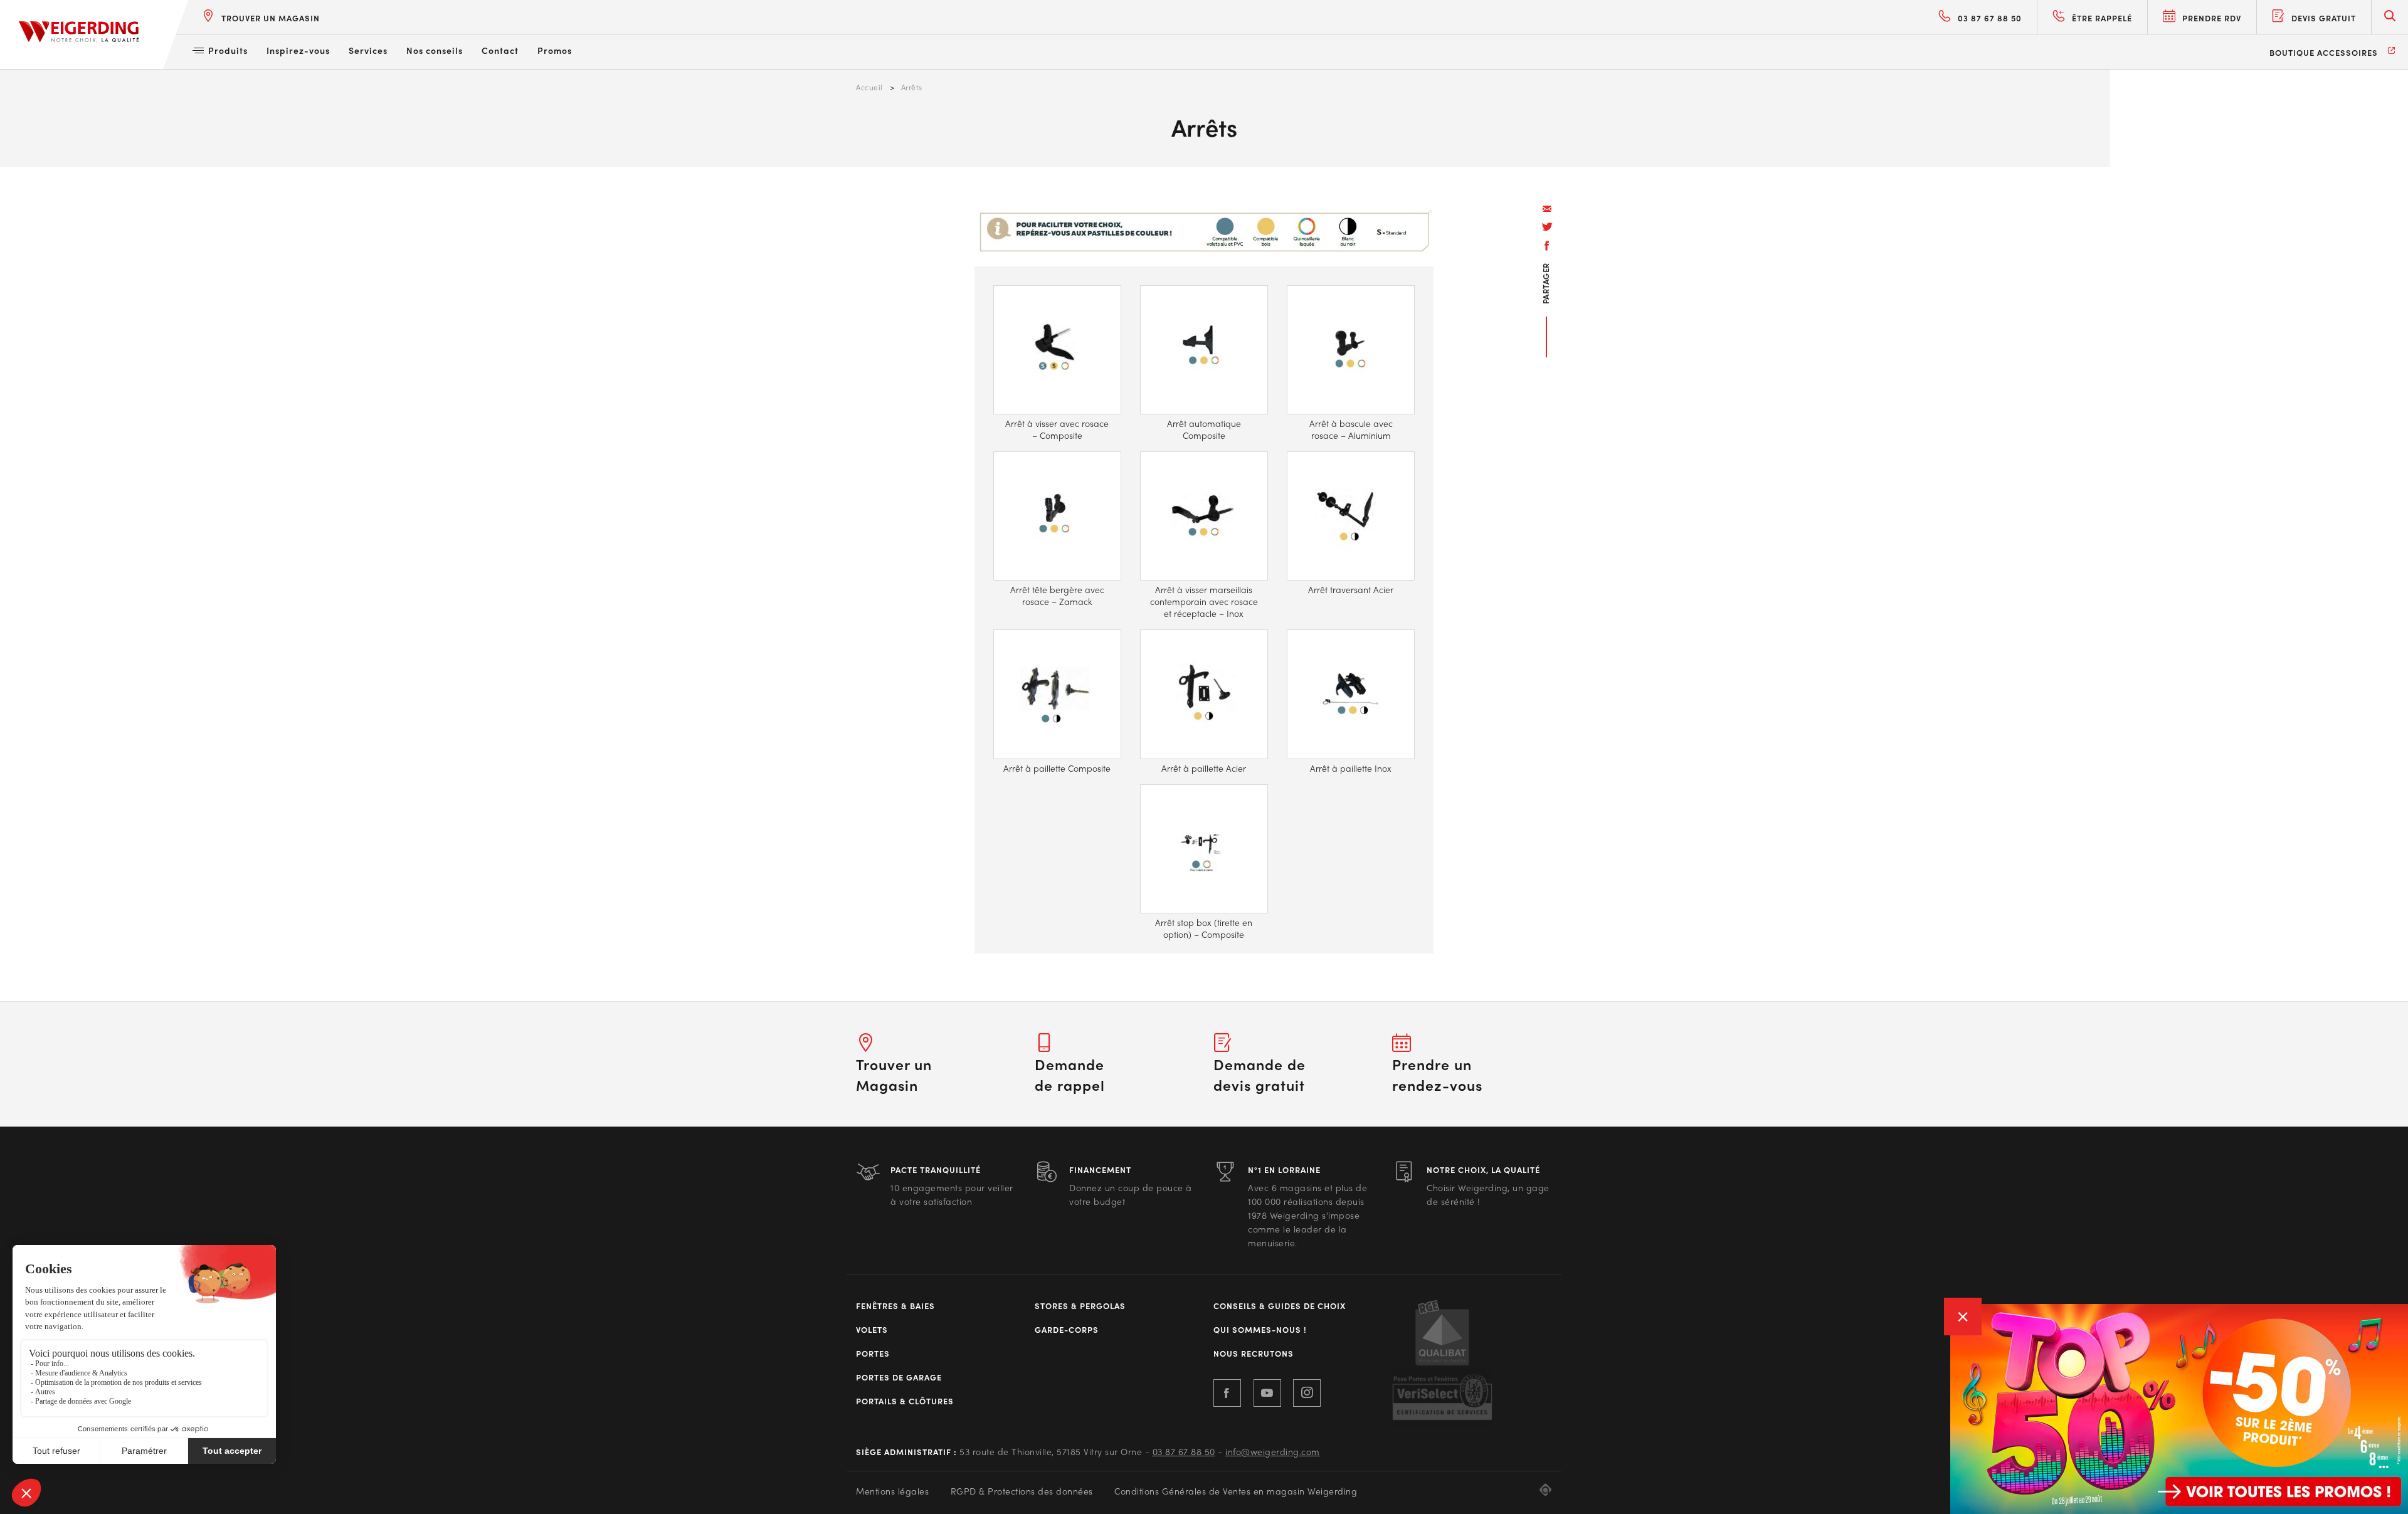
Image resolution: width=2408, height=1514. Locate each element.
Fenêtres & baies (895, 1306)
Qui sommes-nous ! (1260, 1330)
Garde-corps (1067, 1330)
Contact (500, 50)
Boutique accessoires (2324, 52)
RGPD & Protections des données (1022, 1491)
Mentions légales (892, 1491)
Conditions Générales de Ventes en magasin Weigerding (1236, 1491)
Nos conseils (435, 50)
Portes (873, 1354)
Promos (555, 50)
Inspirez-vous (298, 50)
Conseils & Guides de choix (1280, 1306)
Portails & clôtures (905, 1401)
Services (368, 50)
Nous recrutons (1254, 1354)
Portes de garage (899, 1377)
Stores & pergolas (1080, 1306)
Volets (872, 1330)
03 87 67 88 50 (1184, 1451)
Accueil (869, 87)
